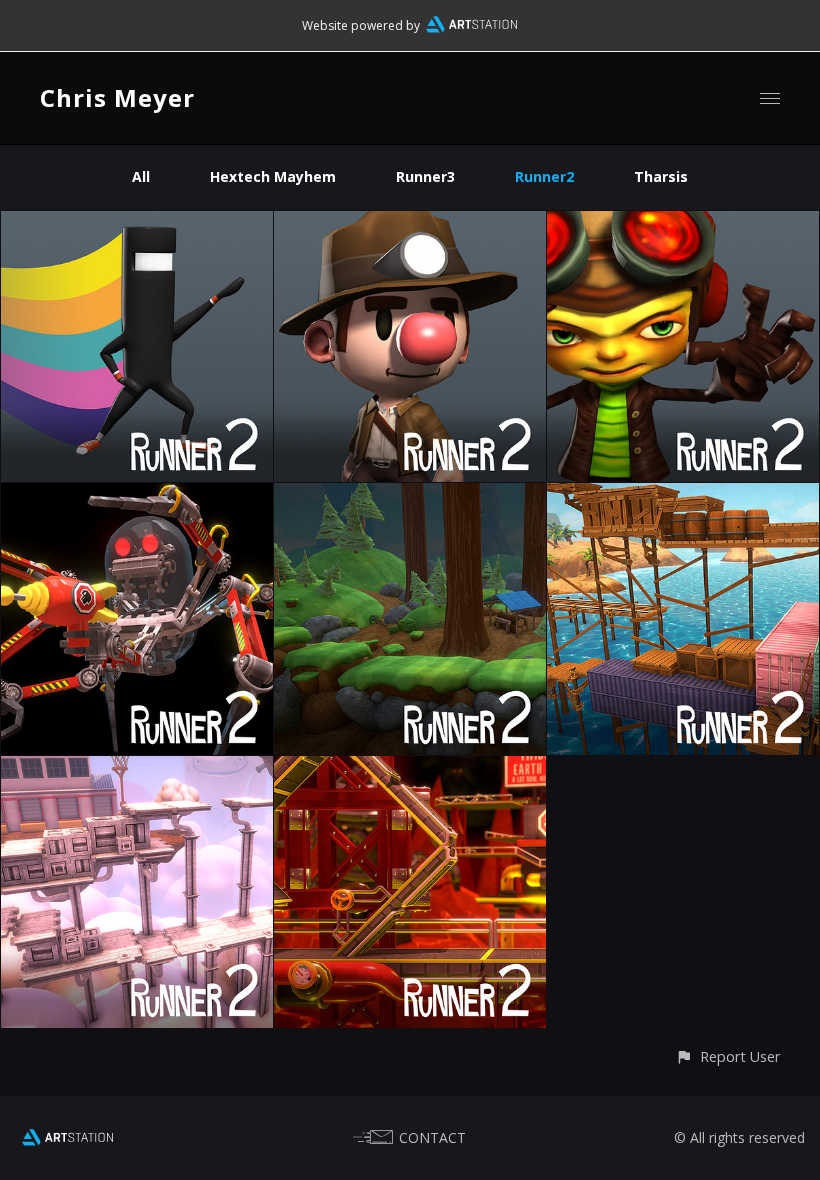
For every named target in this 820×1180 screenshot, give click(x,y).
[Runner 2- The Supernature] (410, 494)
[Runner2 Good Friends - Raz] (683, 222)
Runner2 (544, 176)
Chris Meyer (117, 97)
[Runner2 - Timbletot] (137, 494)
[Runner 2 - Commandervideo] (137, 222)
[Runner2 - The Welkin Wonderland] (137, 767)
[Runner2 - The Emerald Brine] (683, 494)
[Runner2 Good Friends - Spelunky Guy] (410, 222)
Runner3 (425, 176)
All (141, 176)
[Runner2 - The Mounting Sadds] (410, 767)
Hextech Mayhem (273, 176)
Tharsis (661, 176)
